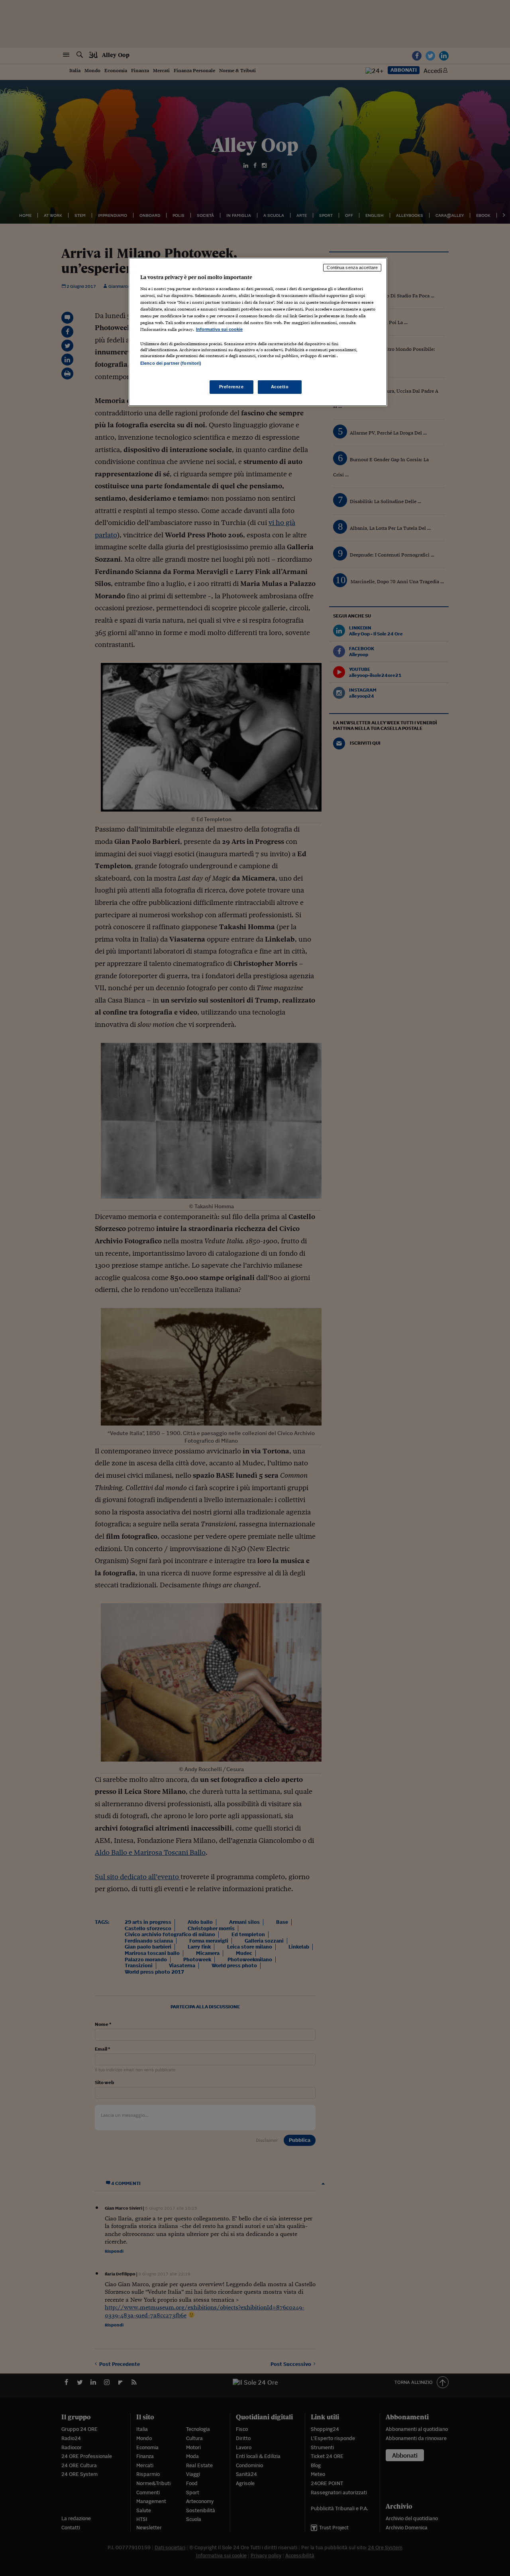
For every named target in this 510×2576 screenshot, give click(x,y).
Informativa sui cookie (219, 329)
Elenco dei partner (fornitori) (171, 363)
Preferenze (231, 387)
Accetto (280, 387)
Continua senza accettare (352, 267)
